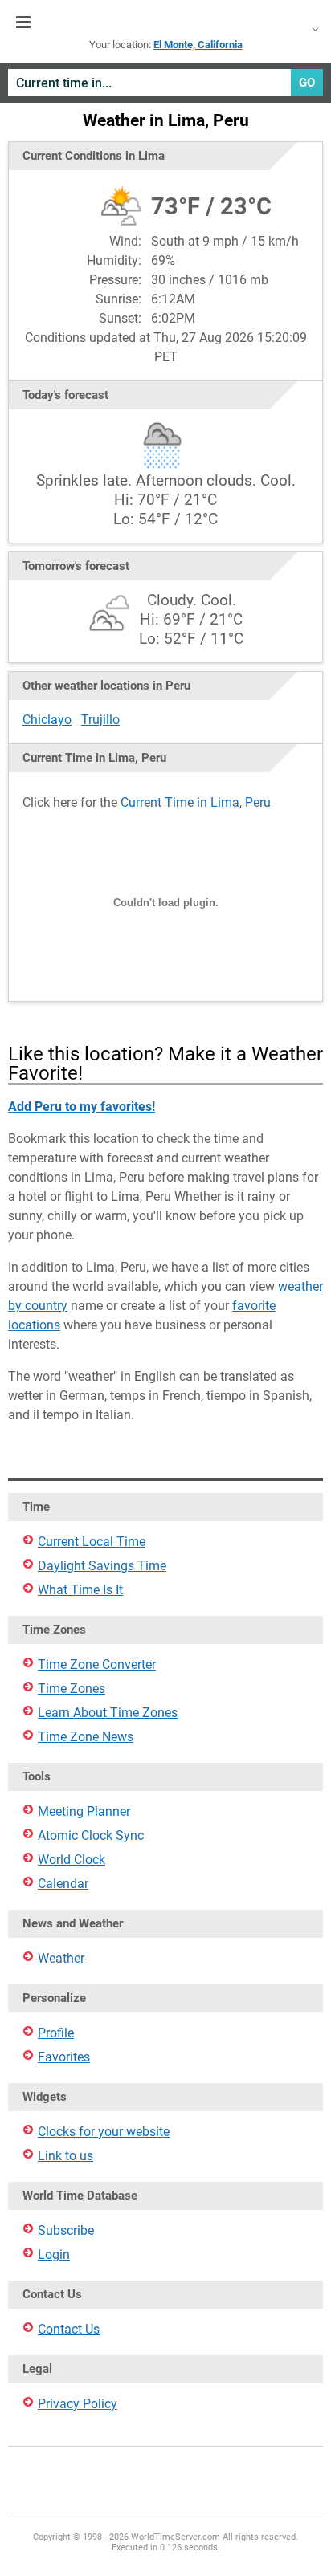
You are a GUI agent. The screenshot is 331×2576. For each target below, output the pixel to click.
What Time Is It (80, 1590)
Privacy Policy (78, 2404)
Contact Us (69, 2329)
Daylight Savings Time (102, 1566)
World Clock (72, 1860)
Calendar (63, 1884)
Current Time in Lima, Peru (196, 802)
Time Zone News (86, 1737)
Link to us (65, 2156)
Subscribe (66, 2230)
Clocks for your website (104, 2132)
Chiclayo (47, 720)
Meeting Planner (84, 1811)
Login (54, 2255)
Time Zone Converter (97, 1664)
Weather (61, 1958)
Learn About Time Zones (108, 1713)
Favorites (64, 2057)
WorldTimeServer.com (165, 22)
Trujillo (100, 720)
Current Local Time (92, 1542)
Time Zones (72, 1689)
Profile (56, 2033)
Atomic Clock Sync (91, 1835)
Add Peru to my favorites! (82, 1107)
